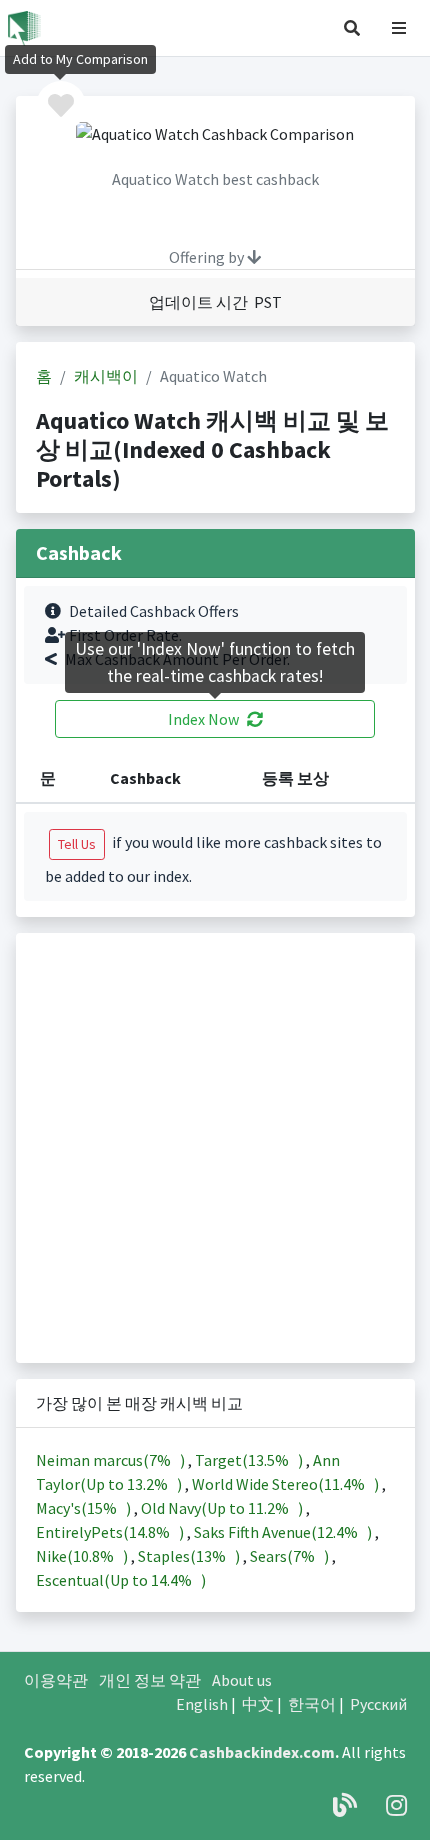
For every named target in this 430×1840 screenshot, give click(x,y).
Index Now (203, 719)
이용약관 (56, 1680)
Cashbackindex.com (262, 1752)
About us (242, 1680)
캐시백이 (106, 376)
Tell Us (77, 844)
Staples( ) (190, 1556)
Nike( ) (83, 1556)
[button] (352, 28)
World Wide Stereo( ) (287, 1484)
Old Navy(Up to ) (223, 1508)
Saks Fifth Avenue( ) (284, 1532)
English (202, 1704)
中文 (258, 1704)
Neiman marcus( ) (112, 1460)
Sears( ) (291, 1556)
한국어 (312, 1704)
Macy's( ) (85, 1508)
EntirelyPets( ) (111, 1532)
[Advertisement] (215, 1148)
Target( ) (250, 1460)
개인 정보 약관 (150, 1680)
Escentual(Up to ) (121, 1580)
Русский (378, 1704)
